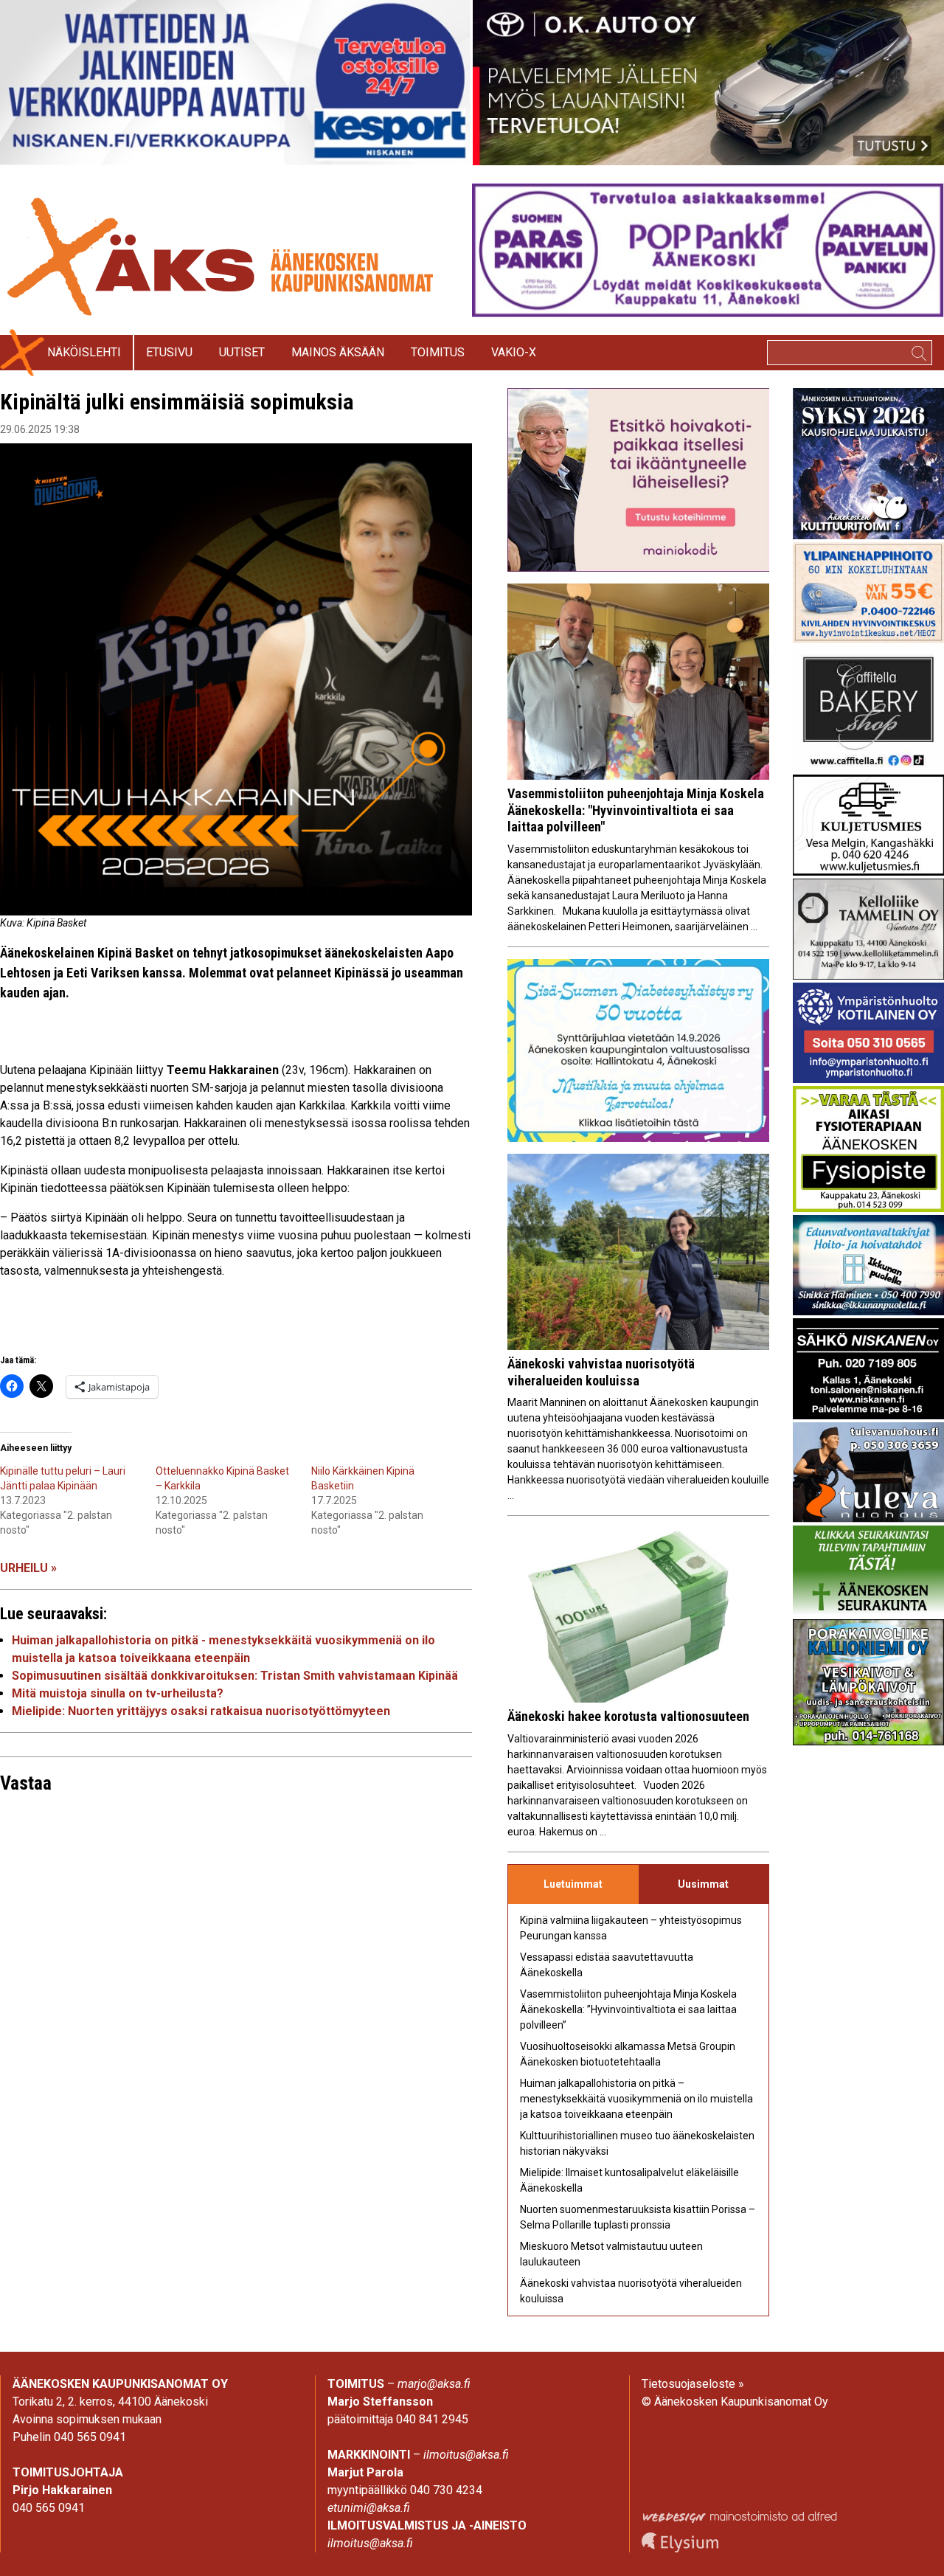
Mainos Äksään (338, 352)
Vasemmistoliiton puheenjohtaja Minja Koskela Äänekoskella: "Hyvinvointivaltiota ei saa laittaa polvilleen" (636, 810)
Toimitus (438, 352)
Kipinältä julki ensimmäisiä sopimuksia (177, 402)
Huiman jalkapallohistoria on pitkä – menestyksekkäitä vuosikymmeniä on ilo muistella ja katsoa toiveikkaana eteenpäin (636, 2099)
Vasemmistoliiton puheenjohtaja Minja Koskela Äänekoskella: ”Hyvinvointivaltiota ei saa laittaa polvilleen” (628, 2009)
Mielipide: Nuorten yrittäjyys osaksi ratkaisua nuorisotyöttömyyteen (201, 1711)
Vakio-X (514, 352)
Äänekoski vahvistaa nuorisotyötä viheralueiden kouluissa (601, 1372)
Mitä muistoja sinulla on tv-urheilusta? (118, 1693)
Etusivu (169, 352)
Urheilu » (28, 1568)
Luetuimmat (573, 1884)
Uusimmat (703, 1884)
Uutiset (242, 352)
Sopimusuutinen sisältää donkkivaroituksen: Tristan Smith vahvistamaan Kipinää (235, 1676)
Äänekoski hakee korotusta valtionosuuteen (628, 1716)
